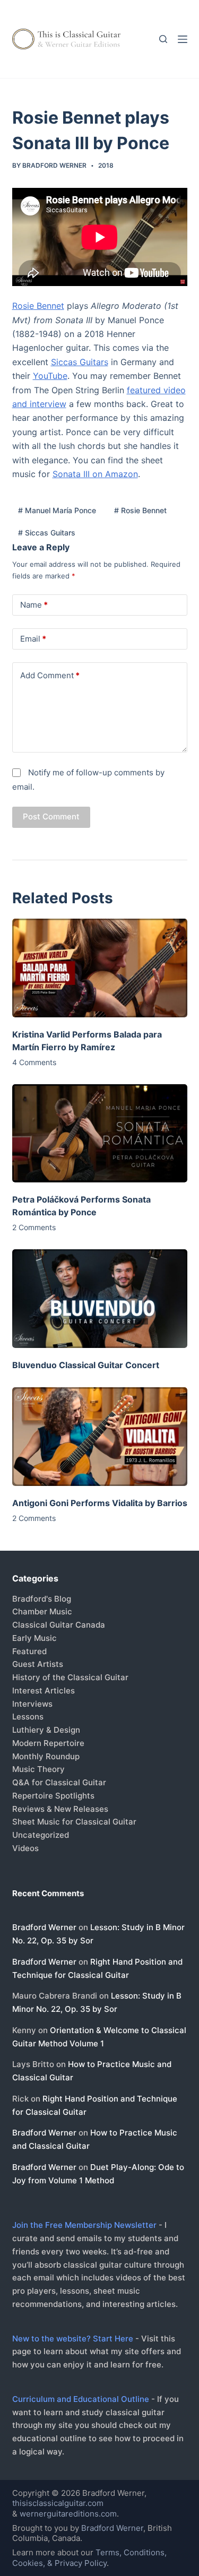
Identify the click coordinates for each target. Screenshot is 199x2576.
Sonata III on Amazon (95, 474)
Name (34, 605)
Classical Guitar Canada (59, 1625)
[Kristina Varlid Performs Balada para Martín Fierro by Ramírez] (100, 968)
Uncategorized (41, 1835)
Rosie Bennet (38, 306)
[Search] (163, 39)
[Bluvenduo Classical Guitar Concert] (100, 1299)
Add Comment (50, 675)
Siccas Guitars (80, 362)
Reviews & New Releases (60, 1809)
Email (33, 639)
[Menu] (183, 39)
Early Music (34, 1638)
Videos (25, 1848)
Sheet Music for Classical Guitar (74, 1822)
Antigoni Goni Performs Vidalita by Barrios (100, 1503)
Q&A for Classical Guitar (59, 1782)
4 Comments (34, 1062)
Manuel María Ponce (57, 510)
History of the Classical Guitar (70, 1677)
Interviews (32, 1704)
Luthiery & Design (46, 1730)
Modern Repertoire (48, 1743)
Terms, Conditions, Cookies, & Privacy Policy (89, 2558)
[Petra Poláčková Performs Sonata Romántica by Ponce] (100, 1134)
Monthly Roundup (46, 1756)
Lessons (28, 1717)
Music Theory (38, 1769)
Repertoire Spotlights (53, 1796)
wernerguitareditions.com (68, 2514)
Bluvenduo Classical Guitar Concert (86, 1365)
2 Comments (34, 1227)
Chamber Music (42, 1611)
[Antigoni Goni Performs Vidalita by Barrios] (100, 1437)
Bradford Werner (44, 1927)
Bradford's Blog (42, 1599)
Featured (29, 1651)
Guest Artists (38, 1664)
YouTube (50, 376)
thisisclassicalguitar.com (58, 2503)
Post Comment (51, 816)
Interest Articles (44, 1691)
